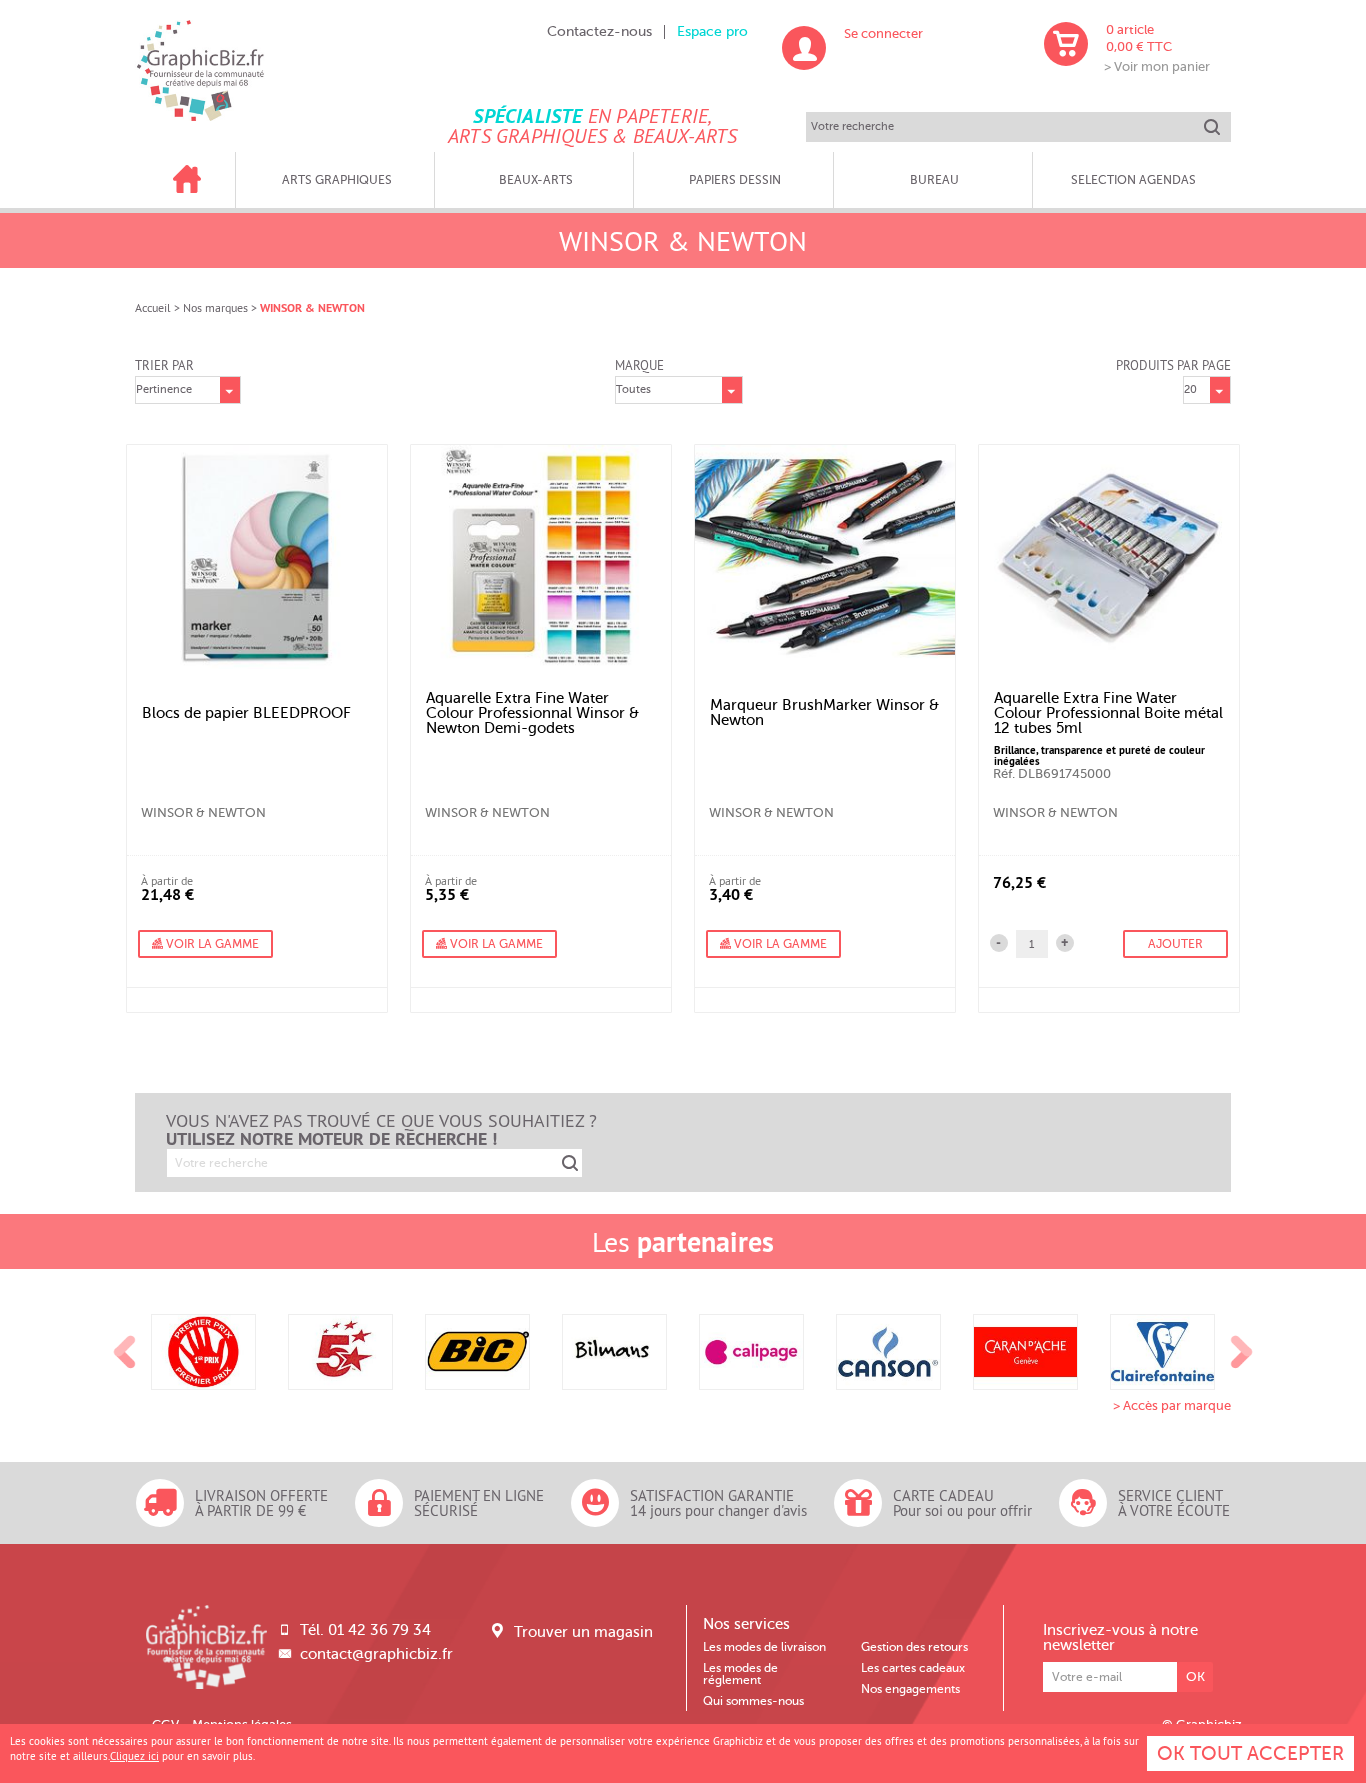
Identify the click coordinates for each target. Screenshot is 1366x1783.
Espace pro (712, 31)
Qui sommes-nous (753, 1701)
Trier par (164, 365)
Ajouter (1175, 944)
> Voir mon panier (1157, 66)
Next (1241, 1352)
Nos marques (215, 307)
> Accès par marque (1172, 1405)
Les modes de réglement (740, 1674)
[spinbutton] (1032, 944)
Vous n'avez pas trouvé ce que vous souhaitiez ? (381, 1130)
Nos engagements (910, 1689)
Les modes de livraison (764, 1647)
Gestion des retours (914, 1647)
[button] (1065, 943)
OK (1195, 1676)
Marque (639, 365)
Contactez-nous (599, 31)
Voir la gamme (211, 944)
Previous (125, 1352)
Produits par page (1173, 365)
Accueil (153, 307)
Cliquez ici (134, 1756)
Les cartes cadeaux (913, 1668)
